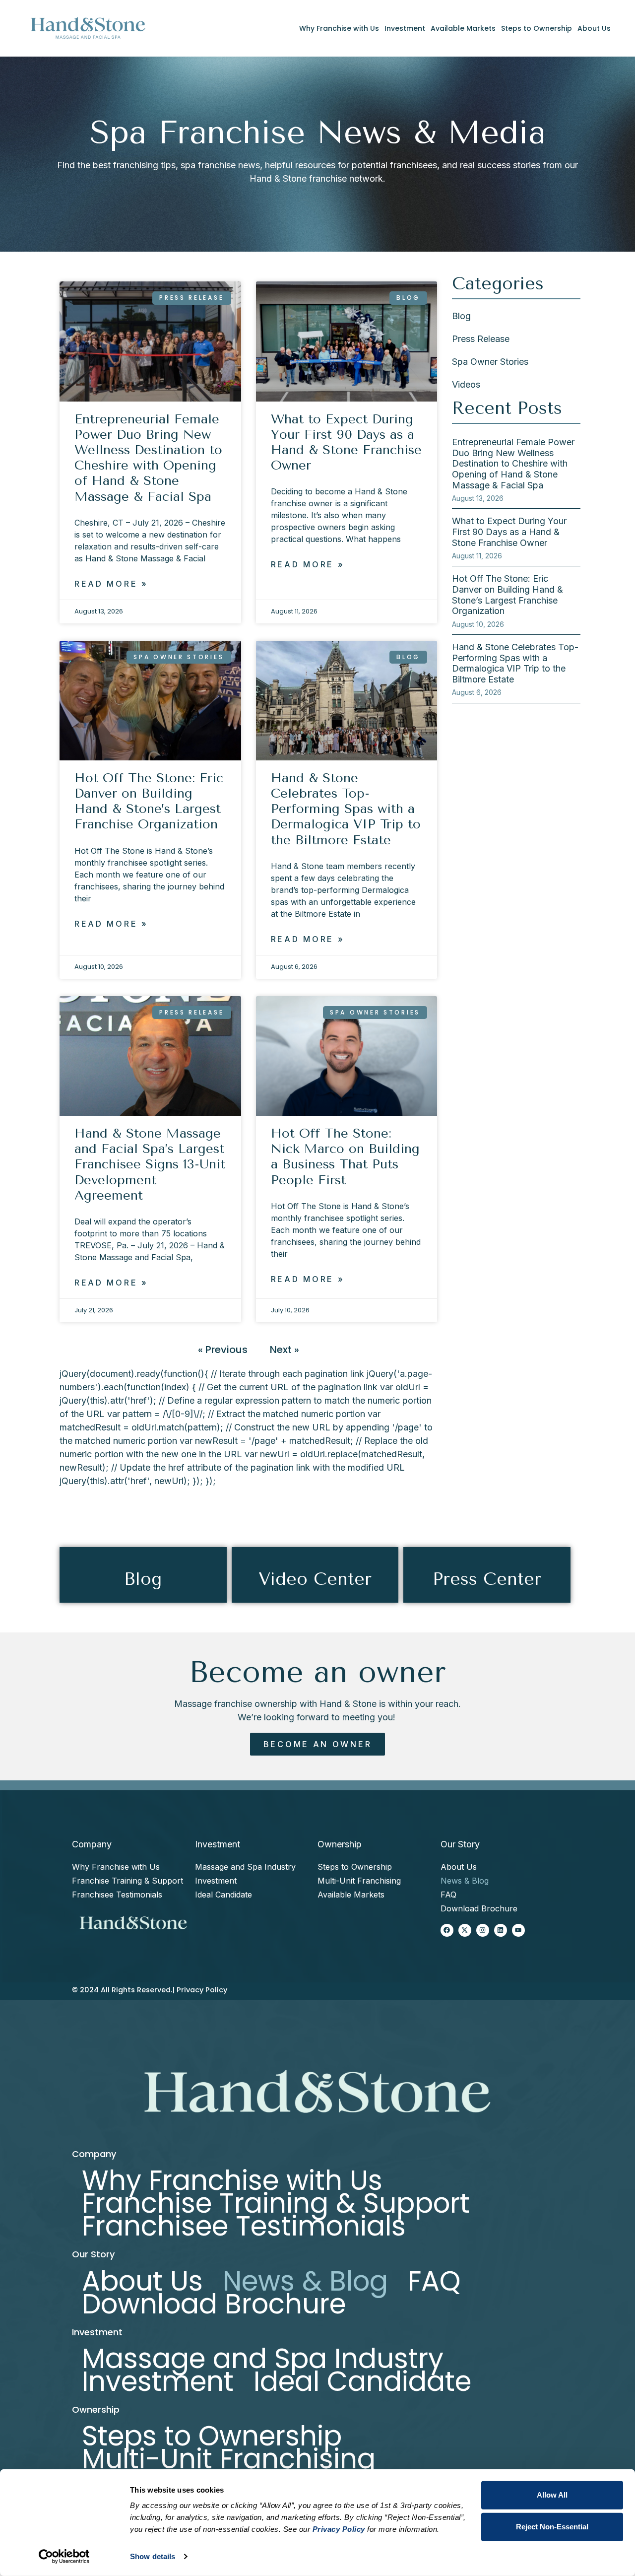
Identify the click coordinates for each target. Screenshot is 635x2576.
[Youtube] (518, 1930)
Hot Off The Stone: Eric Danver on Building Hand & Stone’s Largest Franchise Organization (149, 801)
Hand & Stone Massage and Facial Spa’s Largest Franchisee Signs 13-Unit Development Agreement (150, 1164)
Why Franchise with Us (339, 28)
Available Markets (463, 28)
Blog (461, 316)
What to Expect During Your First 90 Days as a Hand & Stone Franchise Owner (346, 442)
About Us (594, 28)
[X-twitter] (465, 1930)
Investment (405, 28)
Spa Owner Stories (490, 362)
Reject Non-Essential (552, 2527)
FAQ (448, 1895)
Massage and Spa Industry (245, 1867)
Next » (285, 1350)
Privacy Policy (202, 1990)
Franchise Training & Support (127, 1881)
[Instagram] (483, 1930)
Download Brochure (479, 1908)
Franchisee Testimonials (117, 1895)
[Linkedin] (501, 1930)
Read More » (111, 584)
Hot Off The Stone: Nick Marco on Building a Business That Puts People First (345, 1157)
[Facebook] (447, 1930)
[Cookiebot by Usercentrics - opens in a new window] (64, 2557)
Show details (153, 2556)
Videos (466, 384)
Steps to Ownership (537, 28)
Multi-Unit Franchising (359, 1881)
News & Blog (465, 1881)
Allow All (552, 2495)
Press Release (481, 339)
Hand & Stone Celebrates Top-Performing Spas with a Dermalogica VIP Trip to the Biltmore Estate (346, 809)
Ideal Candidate (223, 1895)
